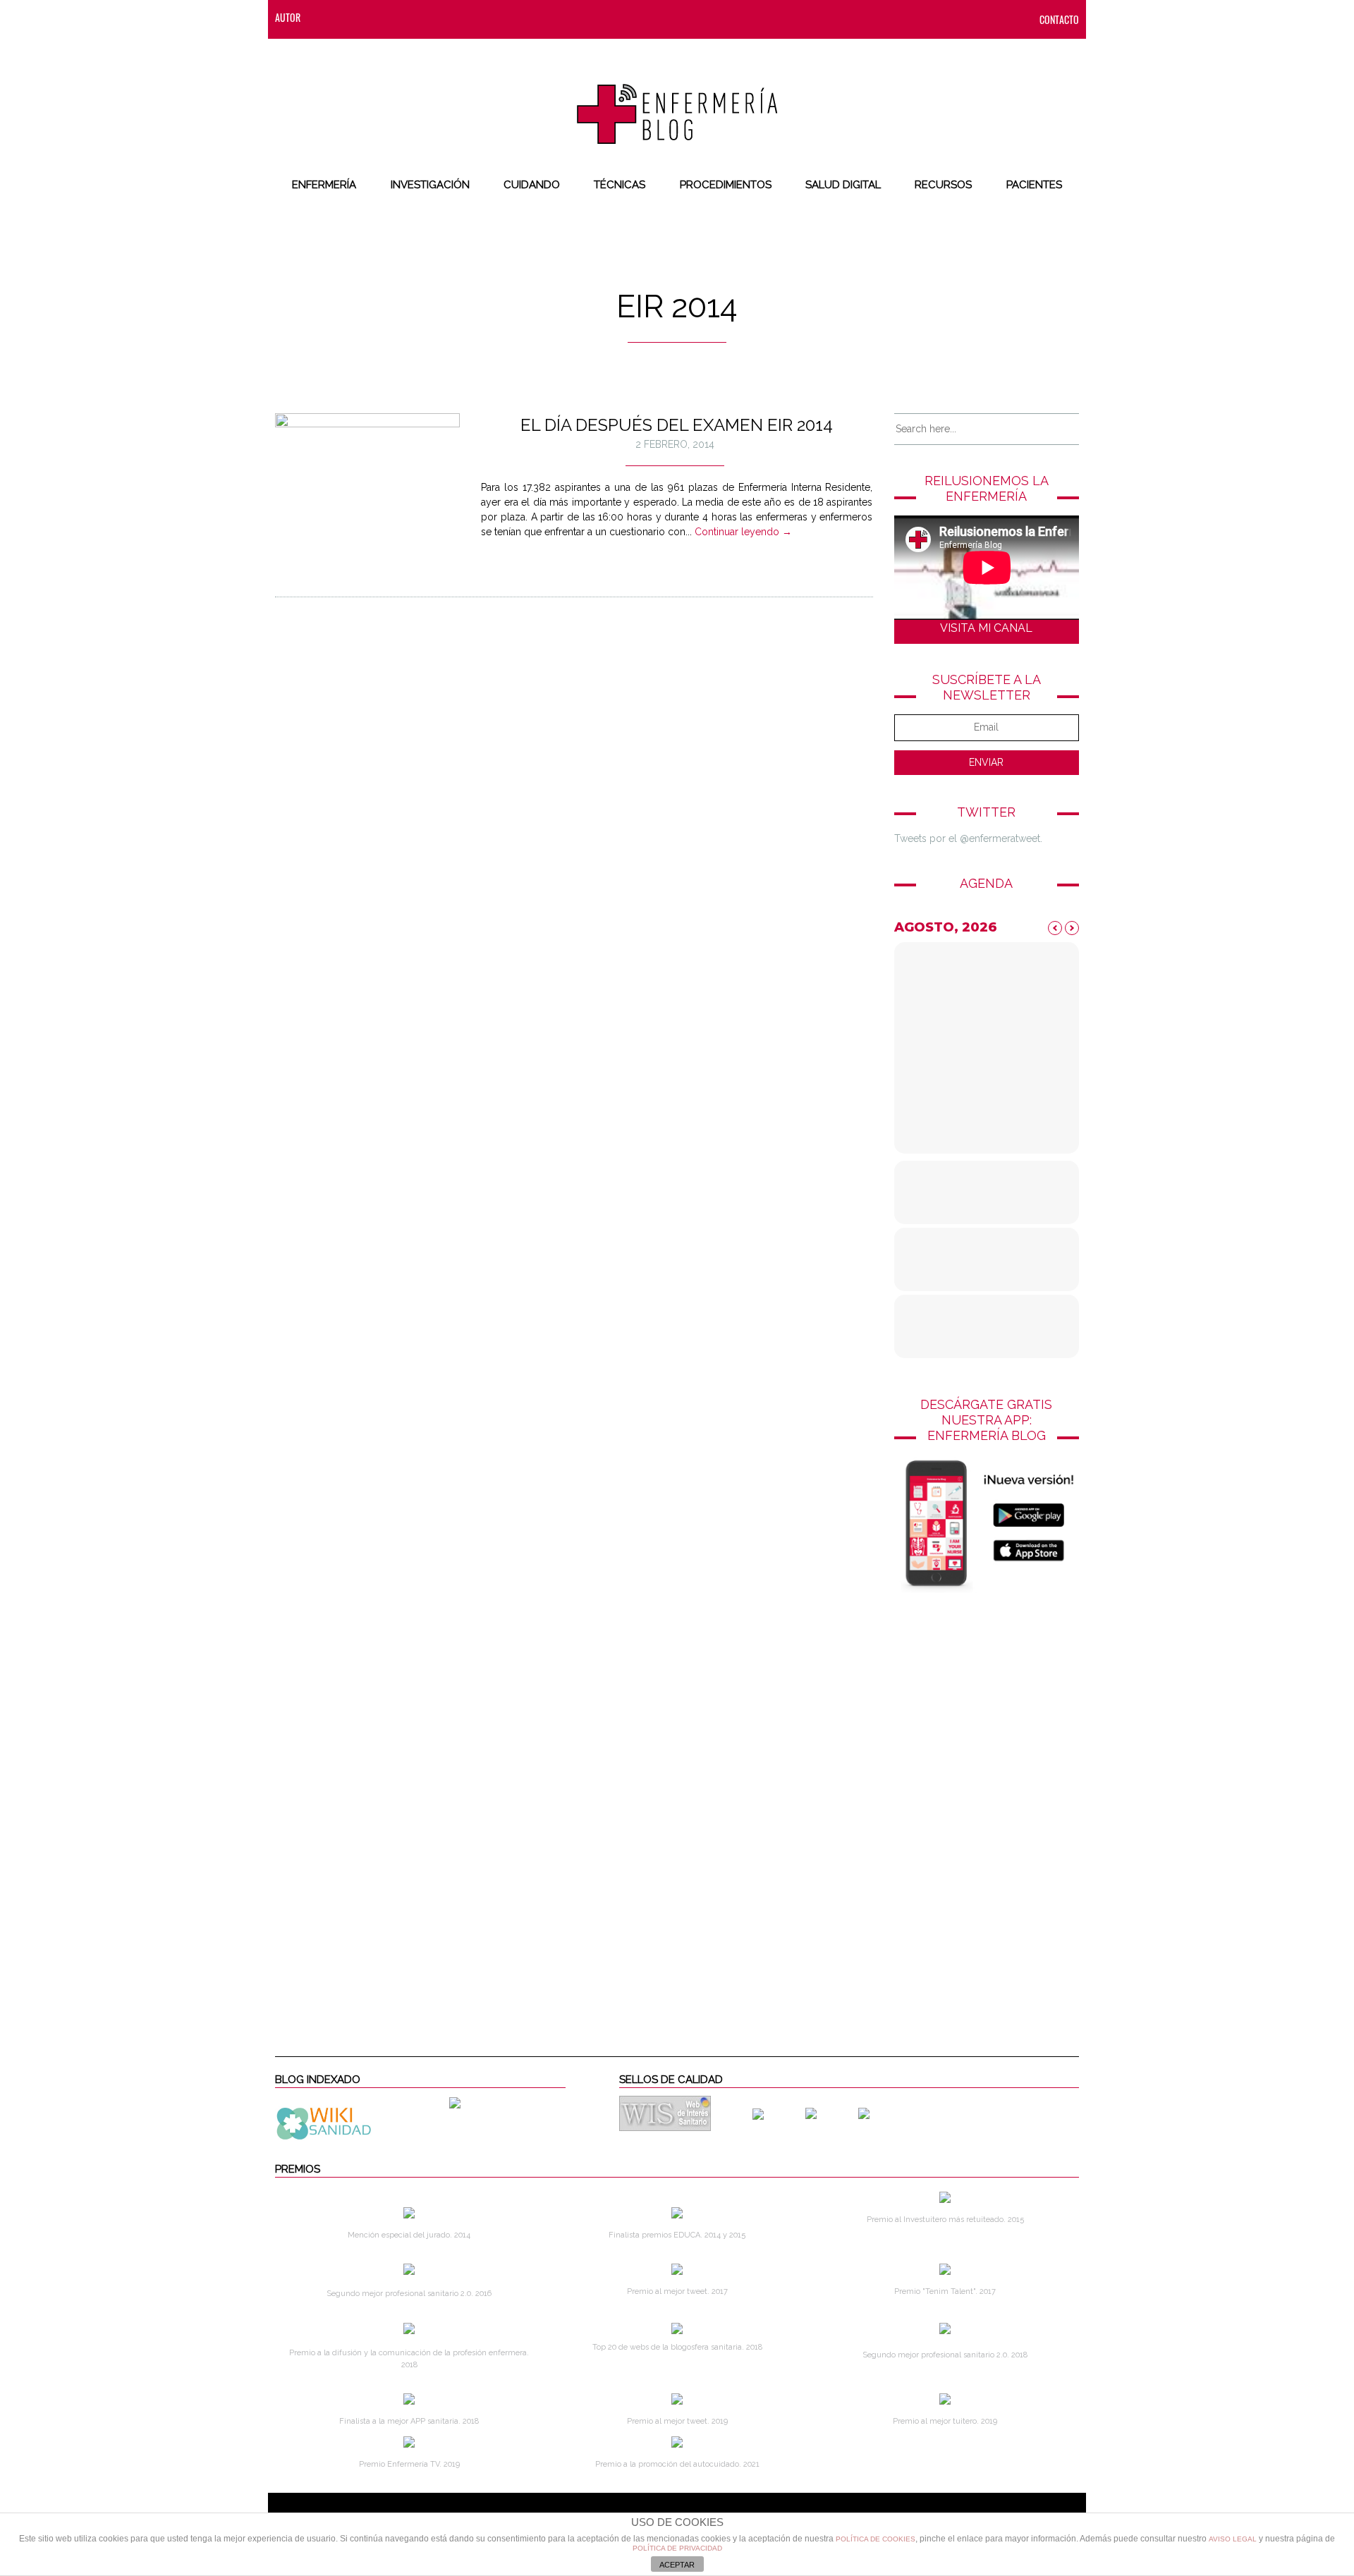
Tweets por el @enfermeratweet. (968, 838)
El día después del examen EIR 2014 (677, 425)
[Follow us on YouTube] (462, 17)
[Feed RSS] (325, 17)
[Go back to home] (677, 102)
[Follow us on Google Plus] (438, 17)
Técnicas (620, 185)
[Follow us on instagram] (410, 17)
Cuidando (532, 185)
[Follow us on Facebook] (353, 17)
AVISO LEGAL (1233, 2539)
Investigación (430, 185)
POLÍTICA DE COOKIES (876, 2539)
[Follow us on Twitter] (382, 17)
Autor (288, 17)
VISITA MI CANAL (986, 628)
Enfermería (324, 185)
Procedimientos (726, 185)
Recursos (943, 185)
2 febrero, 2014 (675, 444)
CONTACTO (1059, 19)
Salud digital (843, 185)
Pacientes (1034, 185)
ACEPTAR (677, 2565)
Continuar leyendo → (743, 532)
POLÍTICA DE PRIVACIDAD (677, 2548)
